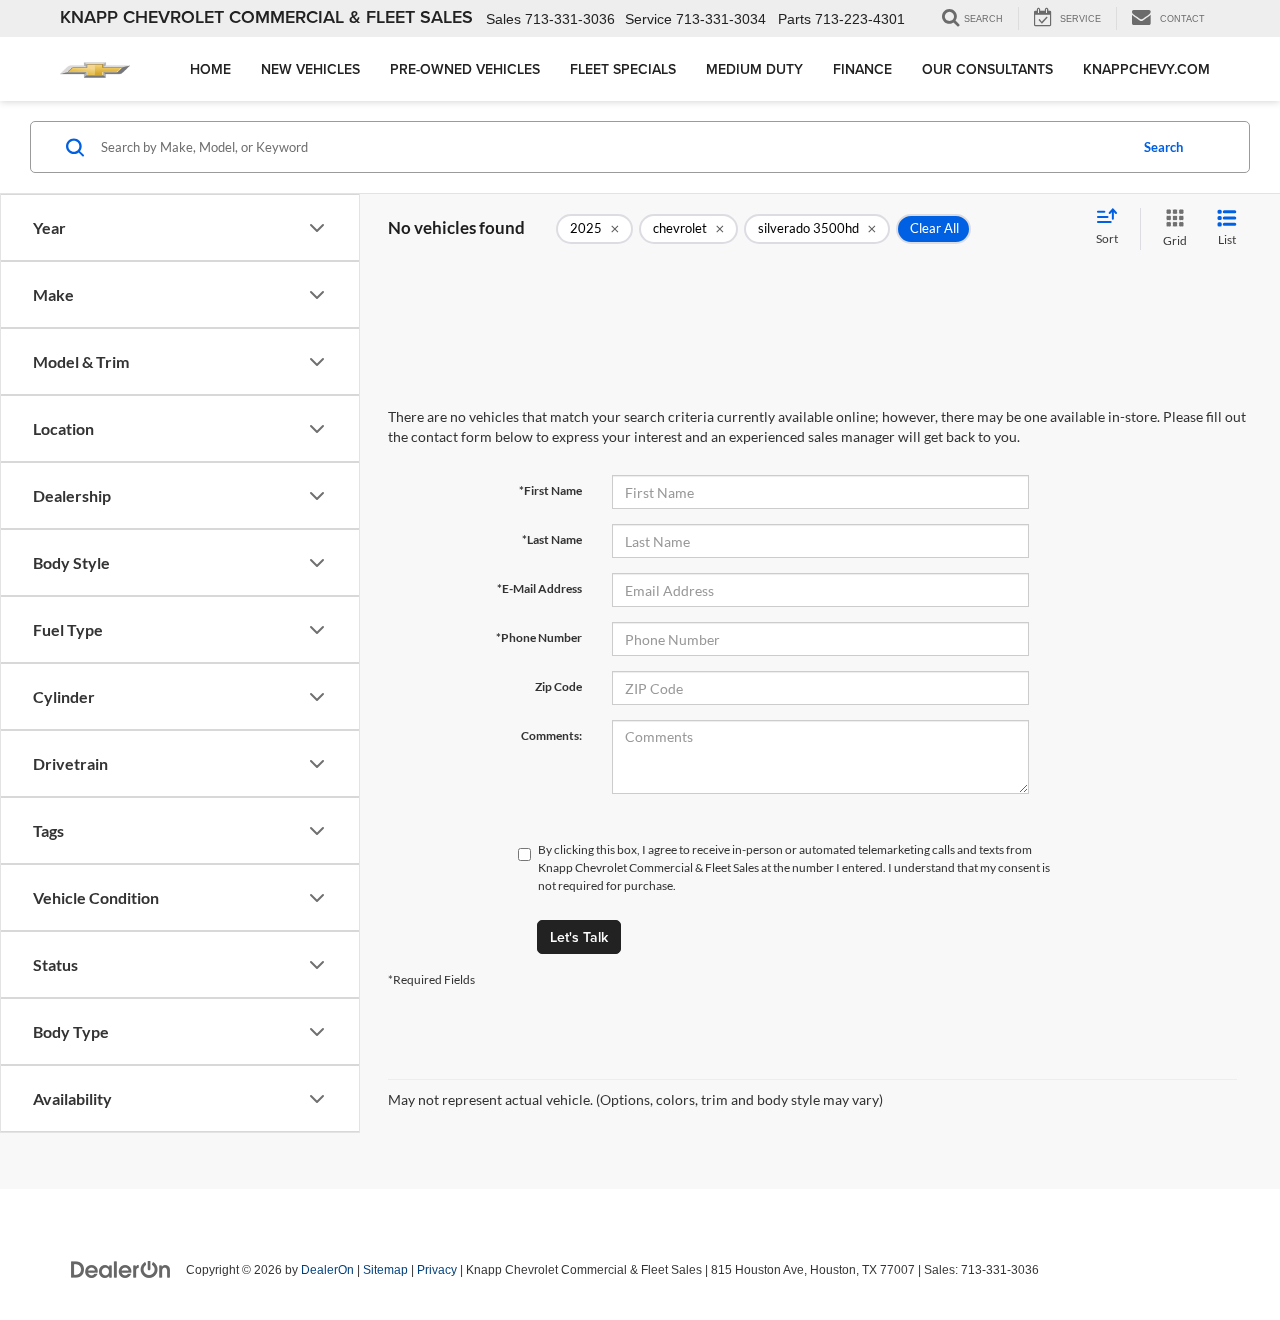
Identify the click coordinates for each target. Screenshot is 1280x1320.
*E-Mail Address (539, 588)
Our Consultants (987, 69)
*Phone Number (539, 637)
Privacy (437, 1270)
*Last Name (552, 539)
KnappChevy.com (1146, 69)
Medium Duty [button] (754, 69)
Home (210, 69)
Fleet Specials (623, 69)
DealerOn (327, 1270)
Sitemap (385, 1270)
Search (1163, 147)
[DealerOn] (121, 1269)
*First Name (550, 490)
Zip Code (558, 686)
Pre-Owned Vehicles (465, 69)
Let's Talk (579, 937)
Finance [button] (862, 69)
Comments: (551, 735)
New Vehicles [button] (310, 69)
